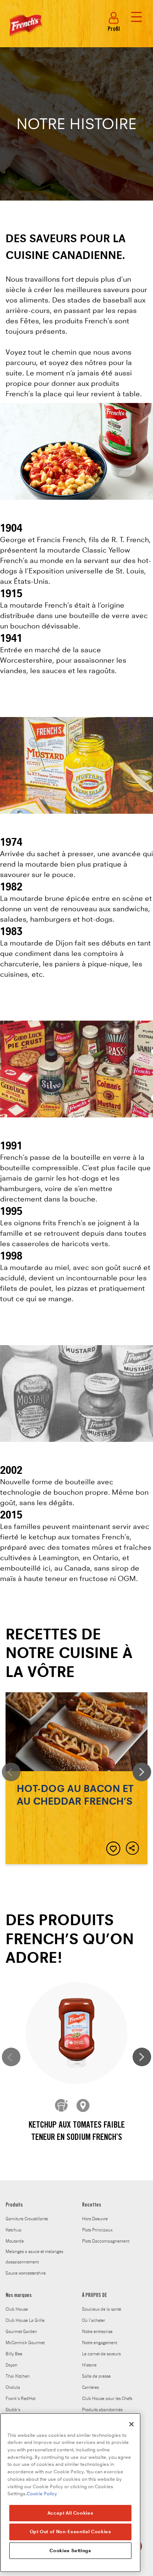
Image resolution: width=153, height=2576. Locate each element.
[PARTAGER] (133, 1849)
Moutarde (15, 2241)
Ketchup (14, 2230)
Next (142, 1772)
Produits (14, 2205)
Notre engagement (100, 2343)
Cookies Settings (70, 2551)
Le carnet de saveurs (101, 2354)
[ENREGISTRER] (113, 1849)
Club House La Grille (25, 2320)
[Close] (131, 2424)
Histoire (89, 2365)
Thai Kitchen (18, 2376)
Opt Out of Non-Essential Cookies (71, 2532)
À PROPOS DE (95, 2296)
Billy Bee (14, 2354)
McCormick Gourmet (25, 2343)
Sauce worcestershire (26, 2273)
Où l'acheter (94, 2320)
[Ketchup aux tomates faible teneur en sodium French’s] (76, 2033)
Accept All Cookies (71, 2513)
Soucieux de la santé (102, 2309)
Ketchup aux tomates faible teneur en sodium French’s (77, 2132)
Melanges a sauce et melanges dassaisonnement (34, 2257)
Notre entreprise (97, 2332)
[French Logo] (24, 38)
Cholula (13, 2387)
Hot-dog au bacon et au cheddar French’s (76, 1778)
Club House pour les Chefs (107, 2399)
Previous (11, 1772)
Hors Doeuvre (95, 2219)
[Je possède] (62, 2106)
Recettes (92, 2205)
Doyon (12, 2365)
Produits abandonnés (102, 2410)
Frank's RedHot (20, 2399)
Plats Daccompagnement (106, 2241)
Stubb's (13, 2410)
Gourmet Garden (21, 2332)
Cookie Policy (42, 2494)
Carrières (90, 2387)
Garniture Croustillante (27, 2219)
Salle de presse (96, 2376)
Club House (17, 2309)
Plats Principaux (97, 2230)
